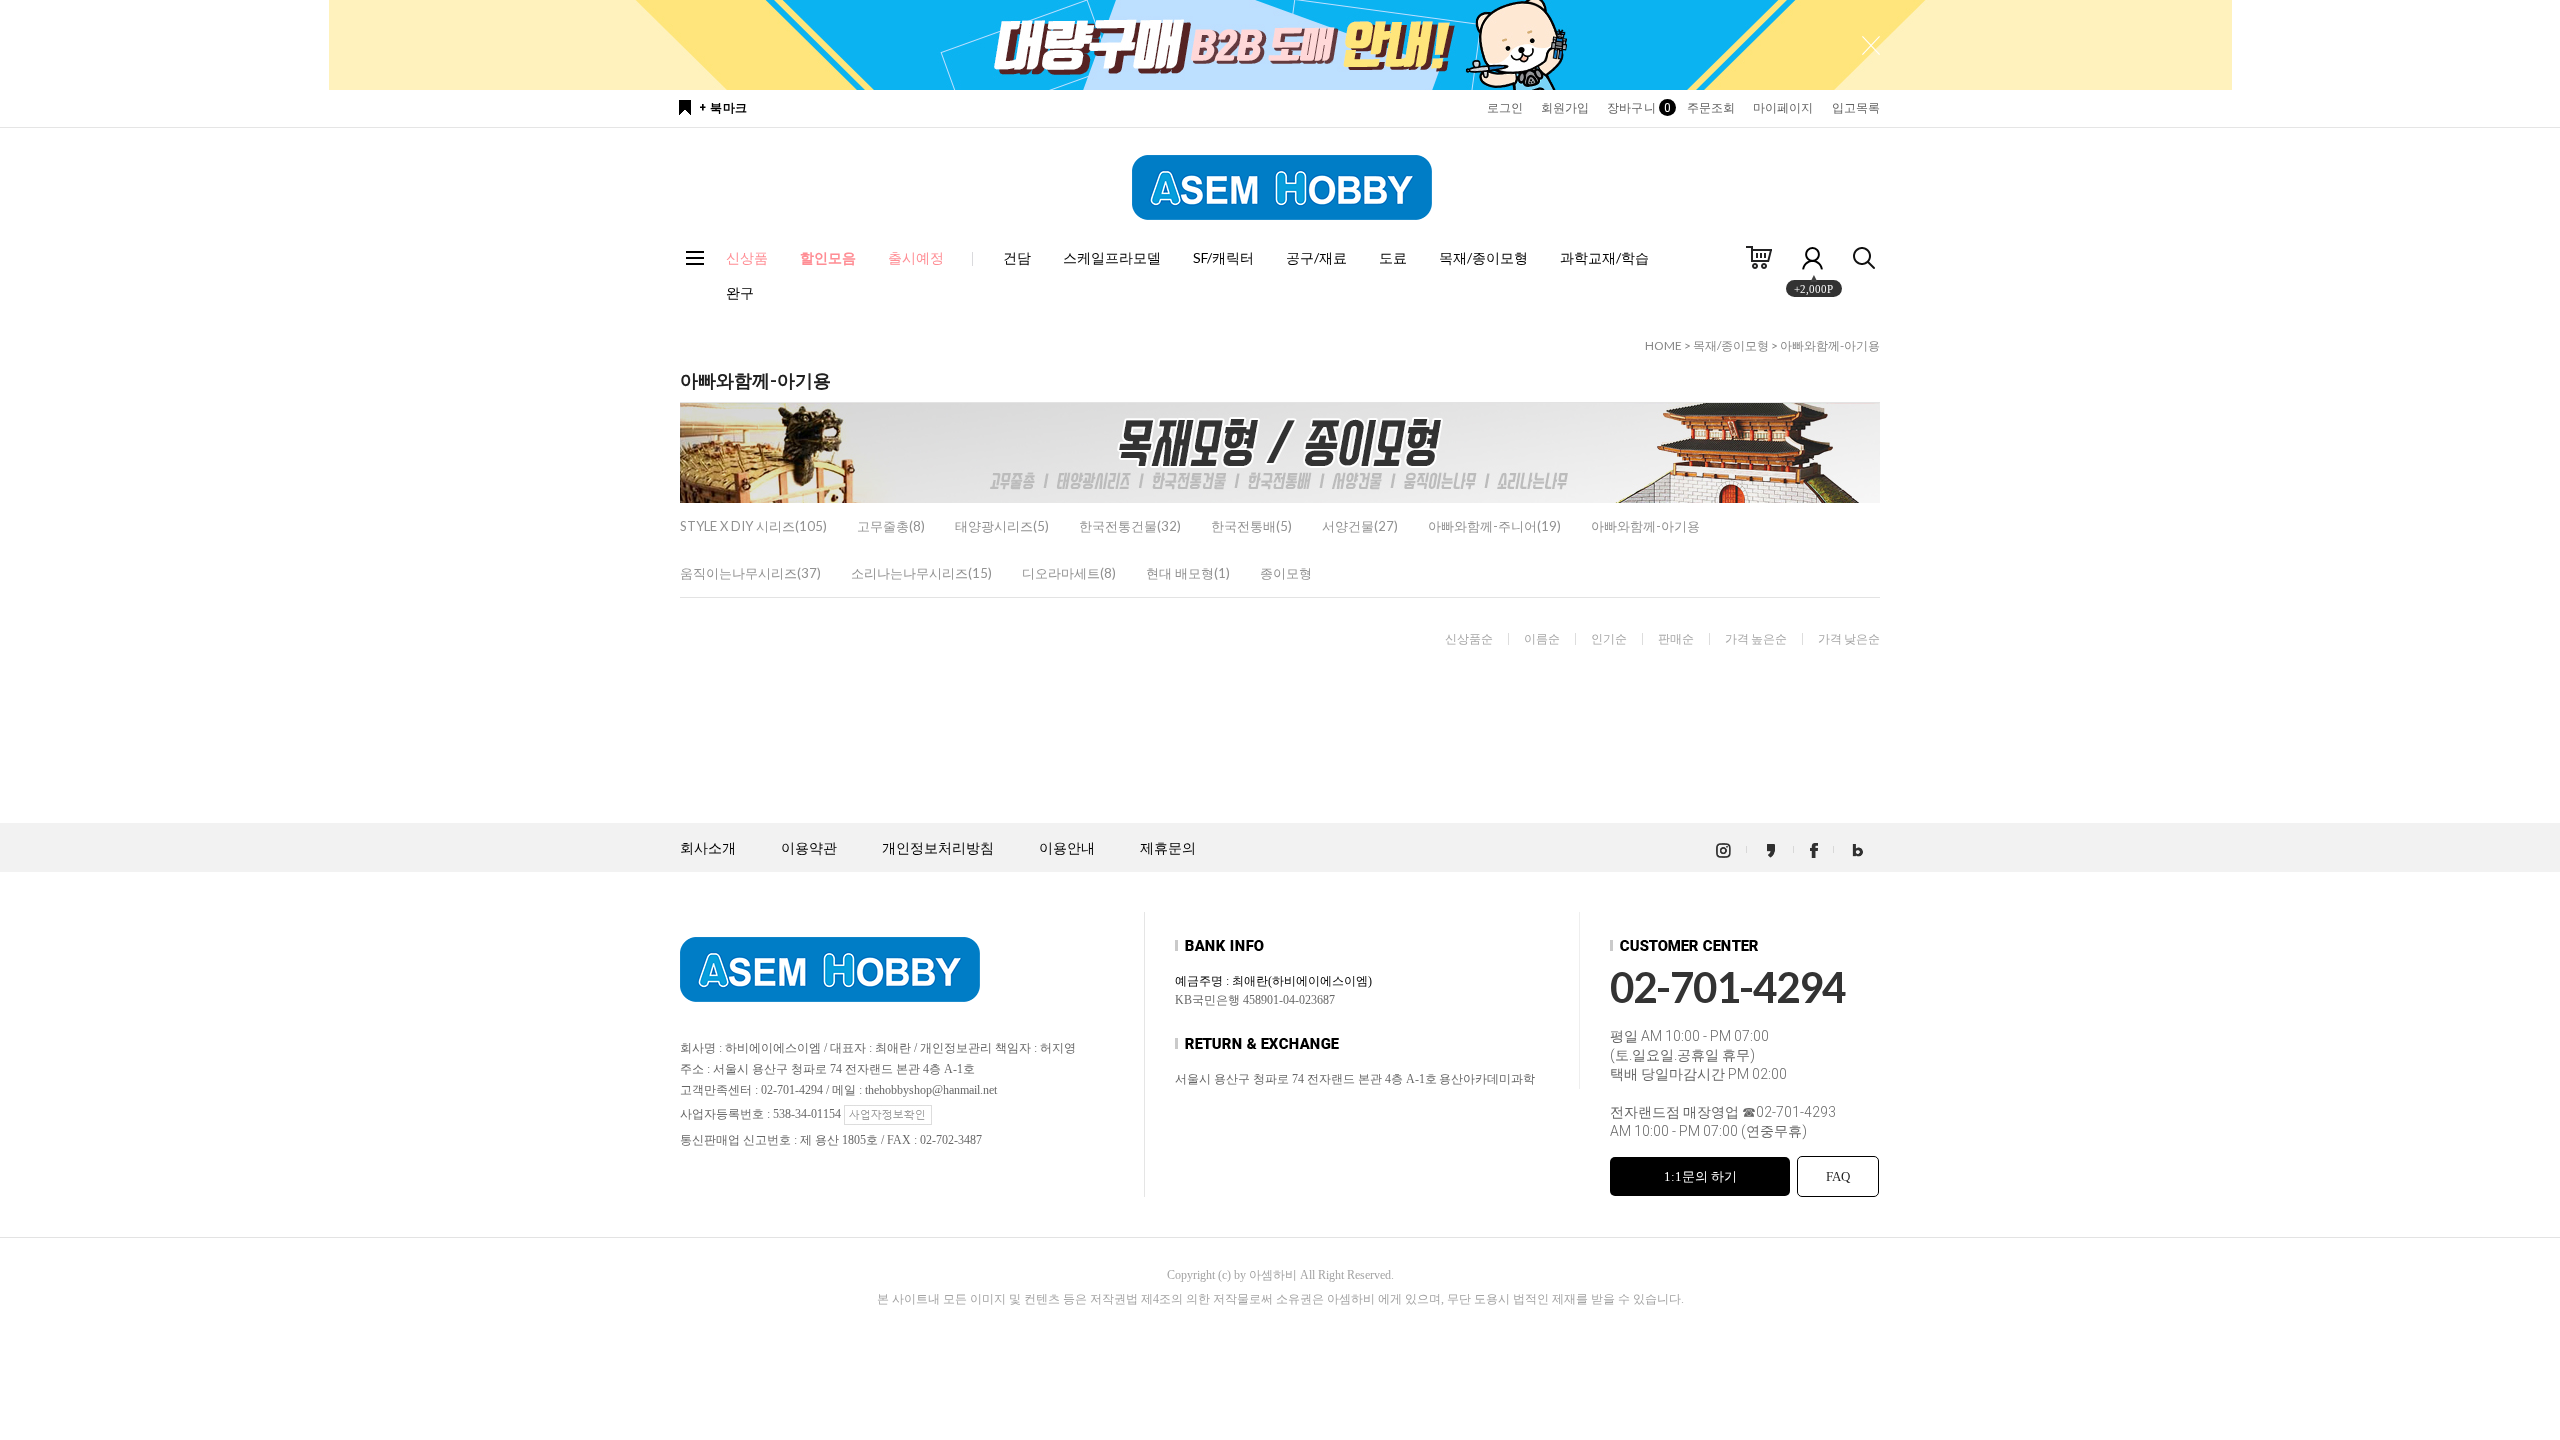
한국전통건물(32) (1130, 526)
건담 (1017, 257)
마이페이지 (1783, 108)
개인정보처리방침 (938, 848)
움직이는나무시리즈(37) (750, 573)
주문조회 (1711, 108)
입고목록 (1856, 108)
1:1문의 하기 (1700, 1176)
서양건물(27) (1360, 526)
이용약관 (809, 848)
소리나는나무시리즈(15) (921, 573)
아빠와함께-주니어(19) (1494, 526)
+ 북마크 (723, 108)
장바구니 (1637, 108)
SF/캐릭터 (1223, 257)
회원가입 (1565, 108)
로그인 (1505, 108)
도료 (1393, 257)
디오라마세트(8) (1069, 573)
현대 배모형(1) (1188, 573)
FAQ (1838, 1176)
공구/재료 (1316, 257)
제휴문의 (1168, 848)
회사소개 (708, 848)
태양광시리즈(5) (1002, 526)
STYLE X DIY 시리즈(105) (753, 526)
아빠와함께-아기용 (1830, 345)
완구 (740, 292)
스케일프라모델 (1112, 257)
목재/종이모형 (1483, 257)
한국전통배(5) (1251, 526)
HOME (1663, 345)
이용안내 (1067, 848)
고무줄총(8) (891, 526)
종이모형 (1286, 573)
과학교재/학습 (1604, 257)
